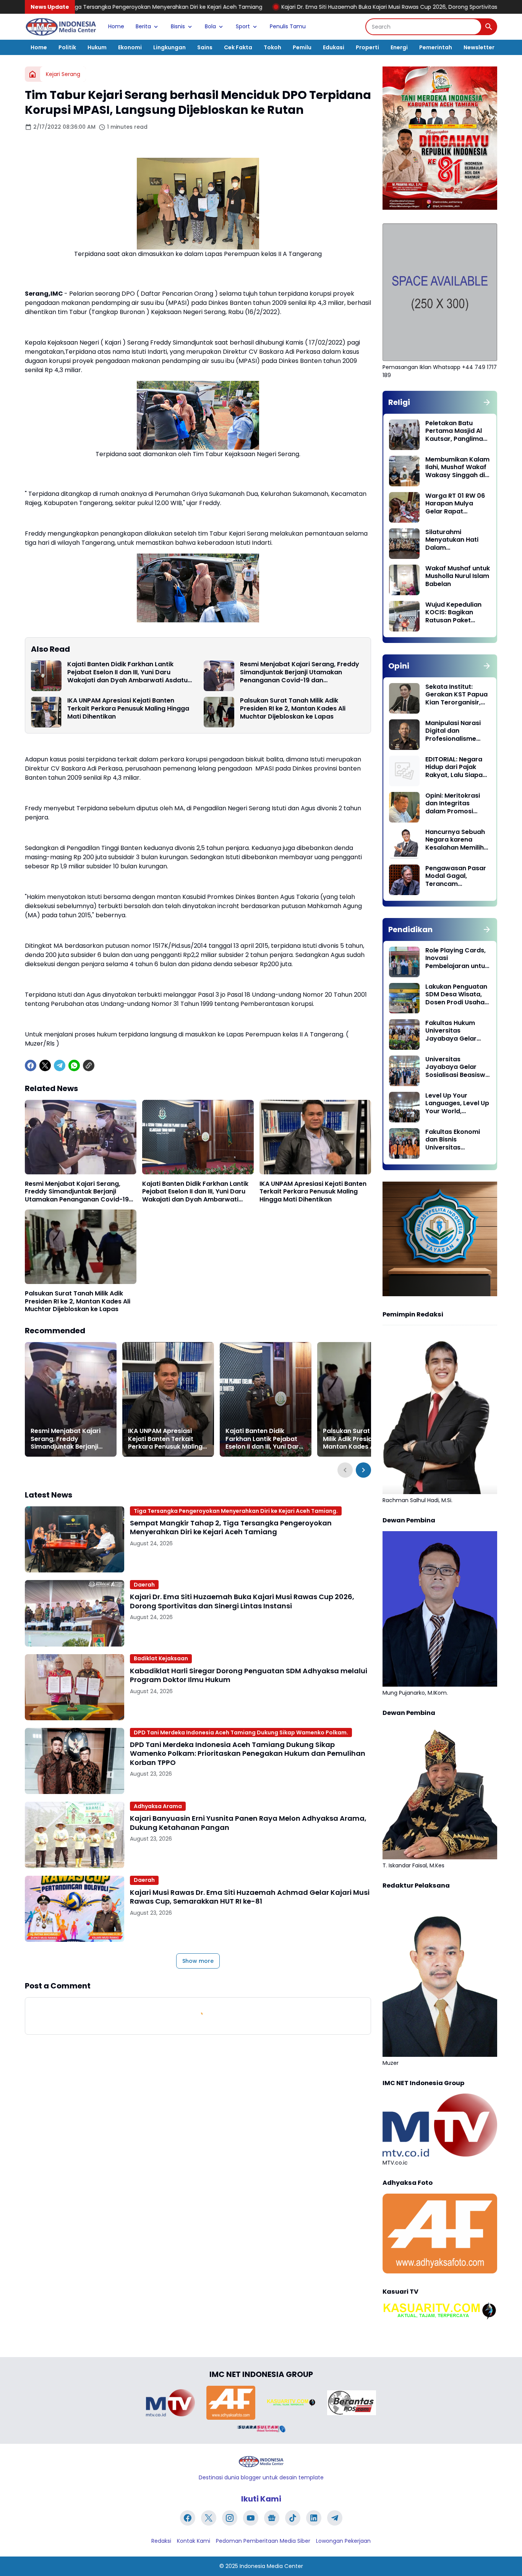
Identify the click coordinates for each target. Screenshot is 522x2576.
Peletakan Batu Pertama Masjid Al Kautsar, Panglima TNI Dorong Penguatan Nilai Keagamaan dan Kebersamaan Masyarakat (454, 431)
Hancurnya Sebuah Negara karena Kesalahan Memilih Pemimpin (455, 840)
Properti (367, 47)
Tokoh (272, 47)
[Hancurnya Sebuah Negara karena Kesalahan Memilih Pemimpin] (404, 844)
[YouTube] (251, 2518)
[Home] (32, 74)
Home (116, 26)
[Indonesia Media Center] (61, 27)
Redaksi (161, 2541)
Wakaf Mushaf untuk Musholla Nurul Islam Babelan (458, 576)
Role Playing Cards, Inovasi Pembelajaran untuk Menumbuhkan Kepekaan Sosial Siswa (457, 959)
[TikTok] (293, 2518)
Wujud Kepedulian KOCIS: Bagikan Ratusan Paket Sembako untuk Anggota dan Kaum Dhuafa (456, 613)
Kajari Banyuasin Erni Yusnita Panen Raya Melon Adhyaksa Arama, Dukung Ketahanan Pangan (248, 1823)
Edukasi (334, 47)
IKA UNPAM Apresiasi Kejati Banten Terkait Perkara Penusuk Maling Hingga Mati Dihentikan (128, 709)
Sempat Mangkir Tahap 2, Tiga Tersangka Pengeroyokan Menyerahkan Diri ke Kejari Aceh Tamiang (231, 1528)
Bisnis (178, 26)
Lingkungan (169, 47)
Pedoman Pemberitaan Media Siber (263, 2541)
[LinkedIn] (314, 2518)
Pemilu (302, 47)
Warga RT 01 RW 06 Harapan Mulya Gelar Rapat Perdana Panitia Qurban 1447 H (455, 504)
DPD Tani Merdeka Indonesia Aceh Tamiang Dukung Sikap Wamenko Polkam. (241, 1732)
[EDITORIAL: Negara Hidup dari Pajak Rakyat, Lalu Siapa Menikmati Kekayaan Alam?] (404, 771)
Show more (198, 1961)
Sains (205, 47)
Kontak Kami (194, 2541)
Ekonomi (130, 47)
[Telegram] (60, 1065)
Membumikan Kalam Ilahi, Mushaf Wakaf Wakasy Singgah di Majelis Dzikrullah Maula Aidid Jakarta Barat (457, 468)
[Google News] (272, 2518)
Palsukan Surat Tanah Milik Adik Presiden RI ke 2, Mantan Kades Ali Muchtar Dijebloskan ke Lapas (293, 709)
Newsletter (479, 47)
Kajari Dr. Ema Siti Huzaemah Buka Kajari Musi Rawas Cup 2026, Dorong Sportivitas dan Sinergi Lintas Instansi (294, 7)
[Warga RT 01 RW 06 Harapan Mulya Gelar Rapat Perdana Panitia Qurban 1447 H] (404, 507)
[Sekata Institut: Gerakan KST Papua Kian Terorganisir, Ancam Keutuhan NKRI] (404, 698)
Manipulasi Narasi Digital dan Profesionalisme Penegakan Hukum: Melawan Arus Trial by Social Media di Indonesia (455, 731)
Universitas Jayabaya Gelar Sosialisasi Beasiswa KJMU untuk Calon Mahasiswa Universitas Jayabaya (457, 1067)
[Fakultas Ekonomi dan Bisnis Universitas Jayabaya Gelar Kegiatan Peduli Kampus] (404, 1143)
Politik (67, 47)
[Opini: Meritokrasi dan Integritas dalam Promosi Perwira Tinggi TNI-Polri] (404, 807)
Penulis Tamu (288, 26)
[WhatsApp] (74, 1065)
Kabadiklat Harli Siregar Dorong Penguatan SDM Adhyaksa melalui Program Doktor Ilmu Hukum (249, 1675)
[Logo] (261, 2462)
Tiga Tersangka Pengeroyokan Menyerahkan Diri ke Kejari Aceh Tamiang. (236, 1511)
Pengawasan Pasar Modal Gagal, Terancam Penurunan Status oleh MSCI (456, 876)
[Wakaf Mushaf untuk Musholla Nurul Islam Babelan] (404, 580)
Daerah (144, 1585)
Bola (210, 26)
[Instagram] (230, 2518)
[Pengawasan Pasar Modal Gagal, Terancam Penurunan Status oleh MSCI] (404, 880)
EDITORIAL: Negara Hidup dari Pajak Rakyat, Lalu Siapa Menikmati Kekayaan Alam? (454, 767)
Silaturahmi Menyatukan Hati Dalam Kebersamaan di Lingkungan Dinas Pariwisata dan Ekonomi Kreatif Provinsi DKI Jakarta (457, 540)
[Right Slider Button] (363, 1470)
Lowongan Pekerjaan (343, 2541)
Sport (243, 26)
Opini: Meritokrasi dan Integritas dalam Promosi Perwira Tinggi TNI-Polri (455, 804)
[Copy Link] (89, 1065)
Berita (143, 26)
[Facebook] (31, 1065)
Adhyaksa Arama (158, 1806)
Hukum (97, 47)
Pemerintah (436, 47)
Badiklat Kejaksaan (161, 1658)
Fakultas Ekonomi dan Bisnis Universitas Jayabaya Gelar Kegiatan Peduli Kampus (453, 1140)
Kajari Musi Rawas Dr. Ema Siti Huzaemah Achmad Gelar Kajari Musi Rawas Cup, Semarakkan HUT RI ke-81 (250, 1897)
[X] (45, 1065)
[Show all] (487, 402)
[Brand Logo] (170, 2403)
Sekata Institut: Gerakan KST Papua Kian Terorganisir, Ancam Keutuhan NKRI (456, 695)
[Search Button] (489, 27)
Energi (399, 47)
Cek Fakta (238, 47)
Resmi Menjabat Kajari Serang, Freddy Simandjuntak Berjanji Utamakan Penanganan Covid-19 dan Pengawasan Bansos (300, 672)
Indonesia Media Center (271, 2566)
